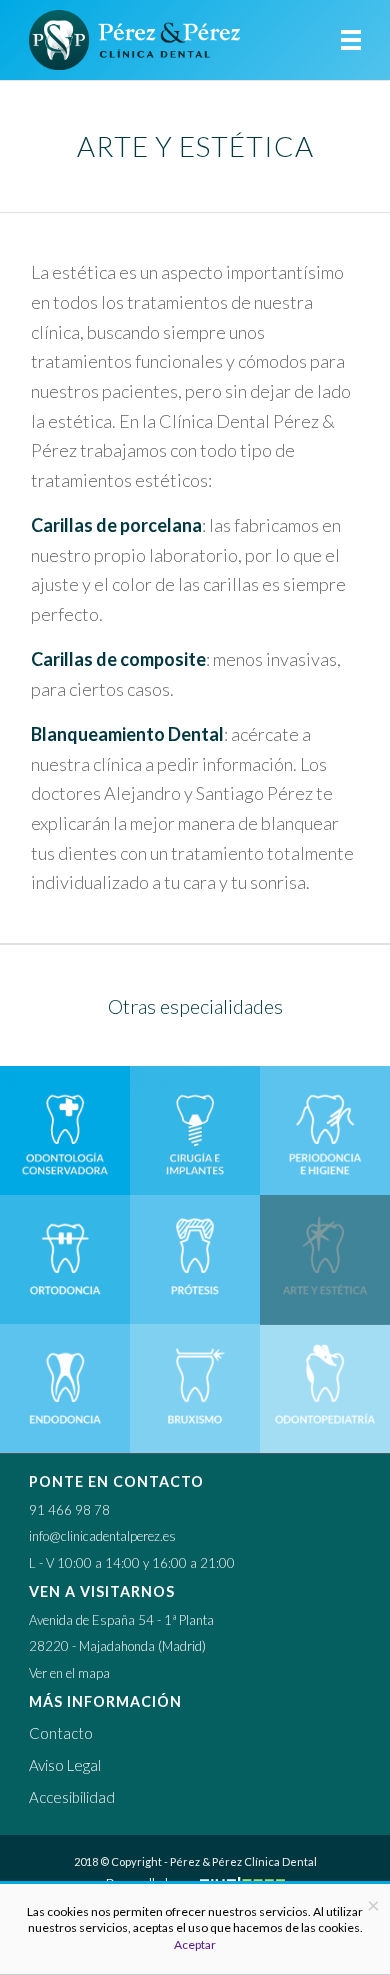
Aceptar (195, 1944)
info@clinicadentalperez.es (102, 1536)
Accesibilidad (72, 1797)
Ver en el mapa (69, 1673)
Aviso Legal (65, 1765)
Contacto (61, 1733)
